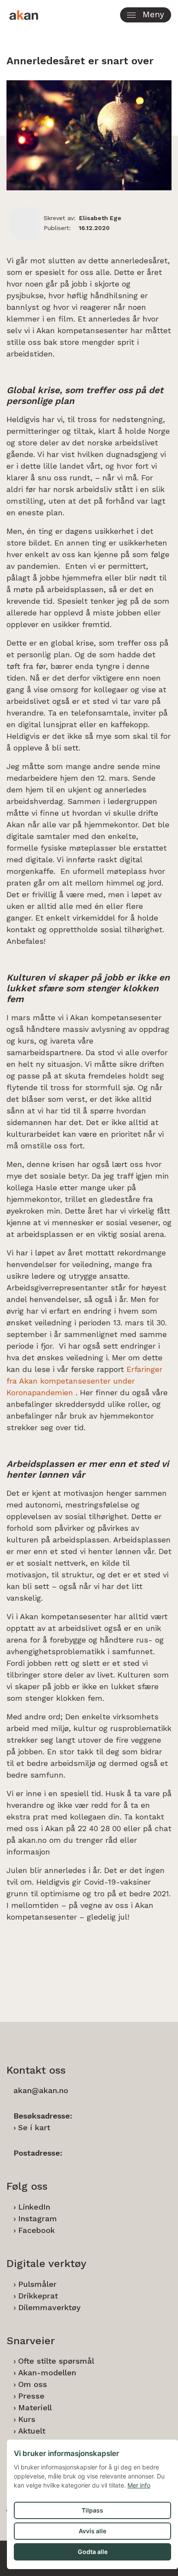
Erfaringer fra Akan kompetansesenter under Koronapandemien (84, 1381)
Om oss (33, 2384)
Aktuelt (32, 2431)
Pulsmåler (37, 2284)
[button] (146, 15)
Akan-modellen (47, 2373)
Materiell (35, 2407)
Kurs (27, 2419)
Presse (31, 2396)
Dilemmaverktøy (49, 2307)
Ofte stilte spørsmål (56, 2361)
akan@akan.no (41, 2090)
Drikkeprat (38, 2296)
